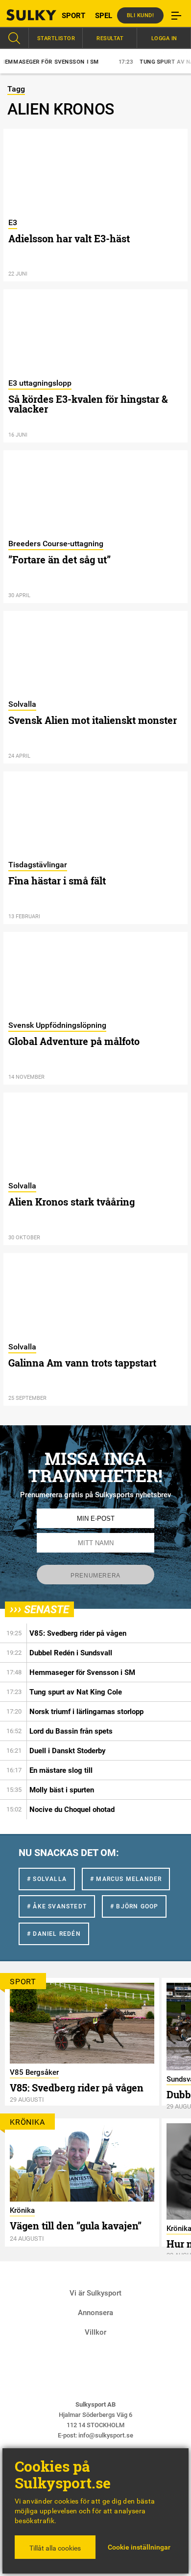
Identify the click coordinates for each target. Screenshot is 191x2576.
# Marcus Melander (126, 1879)
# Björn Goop (134, 1906)
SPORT (73, 16)
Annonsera (95, 2313)
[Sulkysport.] (24, 15)
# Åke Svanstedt (57, 1906)
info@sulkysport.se (106, 2435)
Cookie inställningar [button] (139, 2547)
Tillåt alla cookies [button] (55, 2548)
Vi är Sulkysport (95, 2293)
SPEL (104, 16)
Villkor (95, 2332)
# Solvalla (47, 1879)
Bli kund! (141, 15)
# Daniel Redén (54, 1934)
